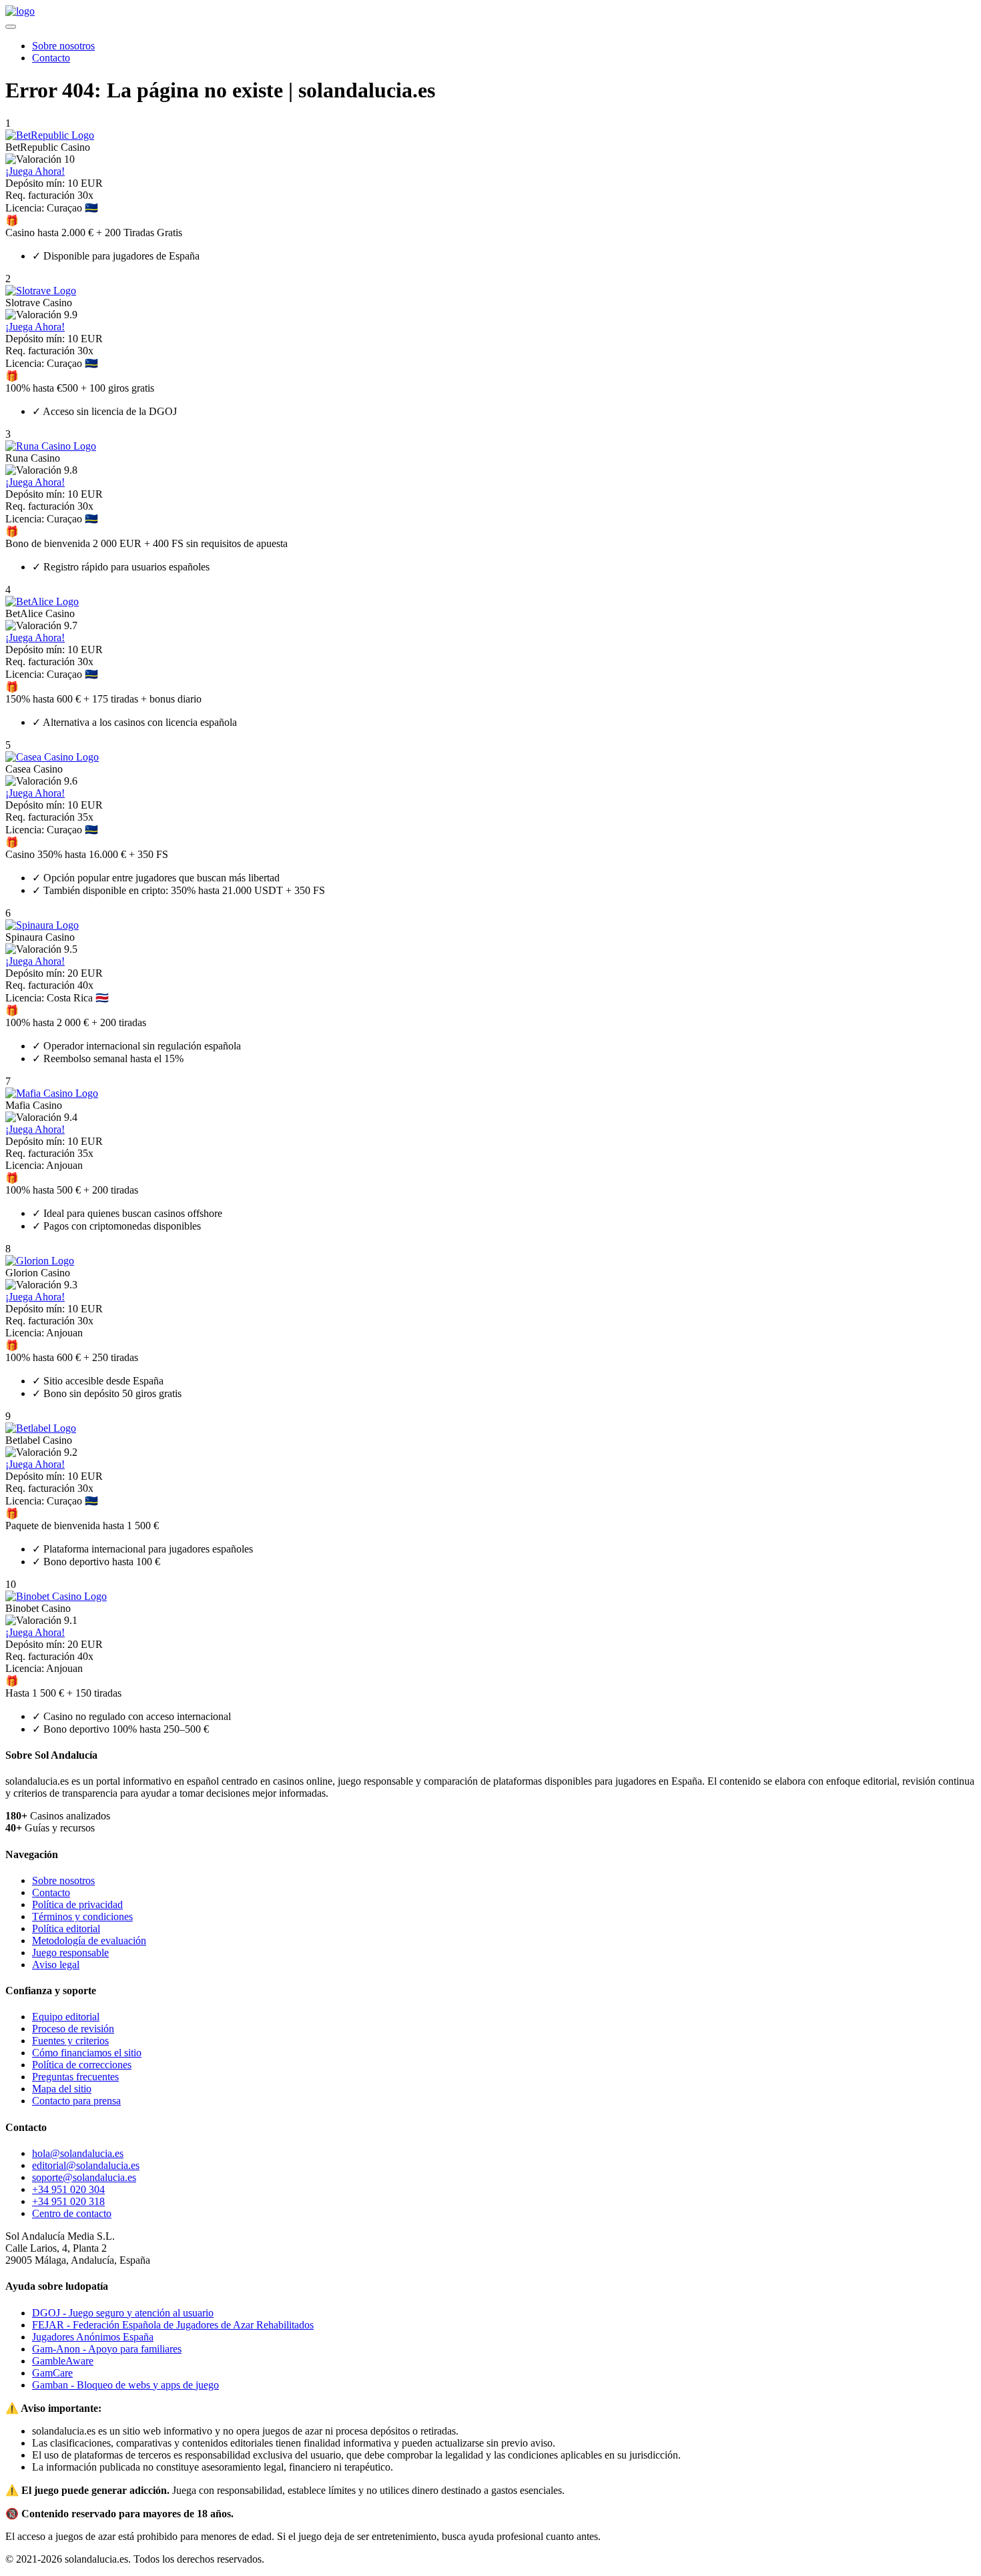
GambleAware (63, 2361)
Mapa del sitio (62, 2089)
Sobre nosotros (63, 46)
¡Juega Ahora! (35, 171)
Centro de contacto (72, 2213)
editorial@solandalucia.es (86, 2165)
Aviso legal (56, 1965)
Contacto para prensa (76, 2101)
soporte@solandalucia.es (84, 2177)
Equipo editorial (66, 2017)
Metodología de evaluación (89, 1941)
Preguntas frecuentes (75, 2077)
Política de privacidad (77, 1904)
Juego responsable (70, 1953)
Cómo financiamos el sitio (87, 2053)
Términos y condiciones (82, 1916)
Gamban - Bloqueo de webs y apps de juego (125, 2385)
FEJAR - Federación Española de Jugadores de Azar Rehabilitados (173, 2325)
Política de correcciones (82, 2065)
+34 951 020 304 (68, 2189)
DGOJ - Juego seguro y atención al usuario (123, 2313)
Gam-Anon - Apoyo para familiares (107, 2349)
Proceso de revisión (73, 2029)
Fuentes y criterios (70, 2041)
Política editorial (66, 1928)
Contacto (51, 58)
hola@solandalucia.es (78, 2153)
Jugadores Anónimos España (93, 2337)
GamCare (52, 2373)
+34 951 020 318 (68, 2201)
